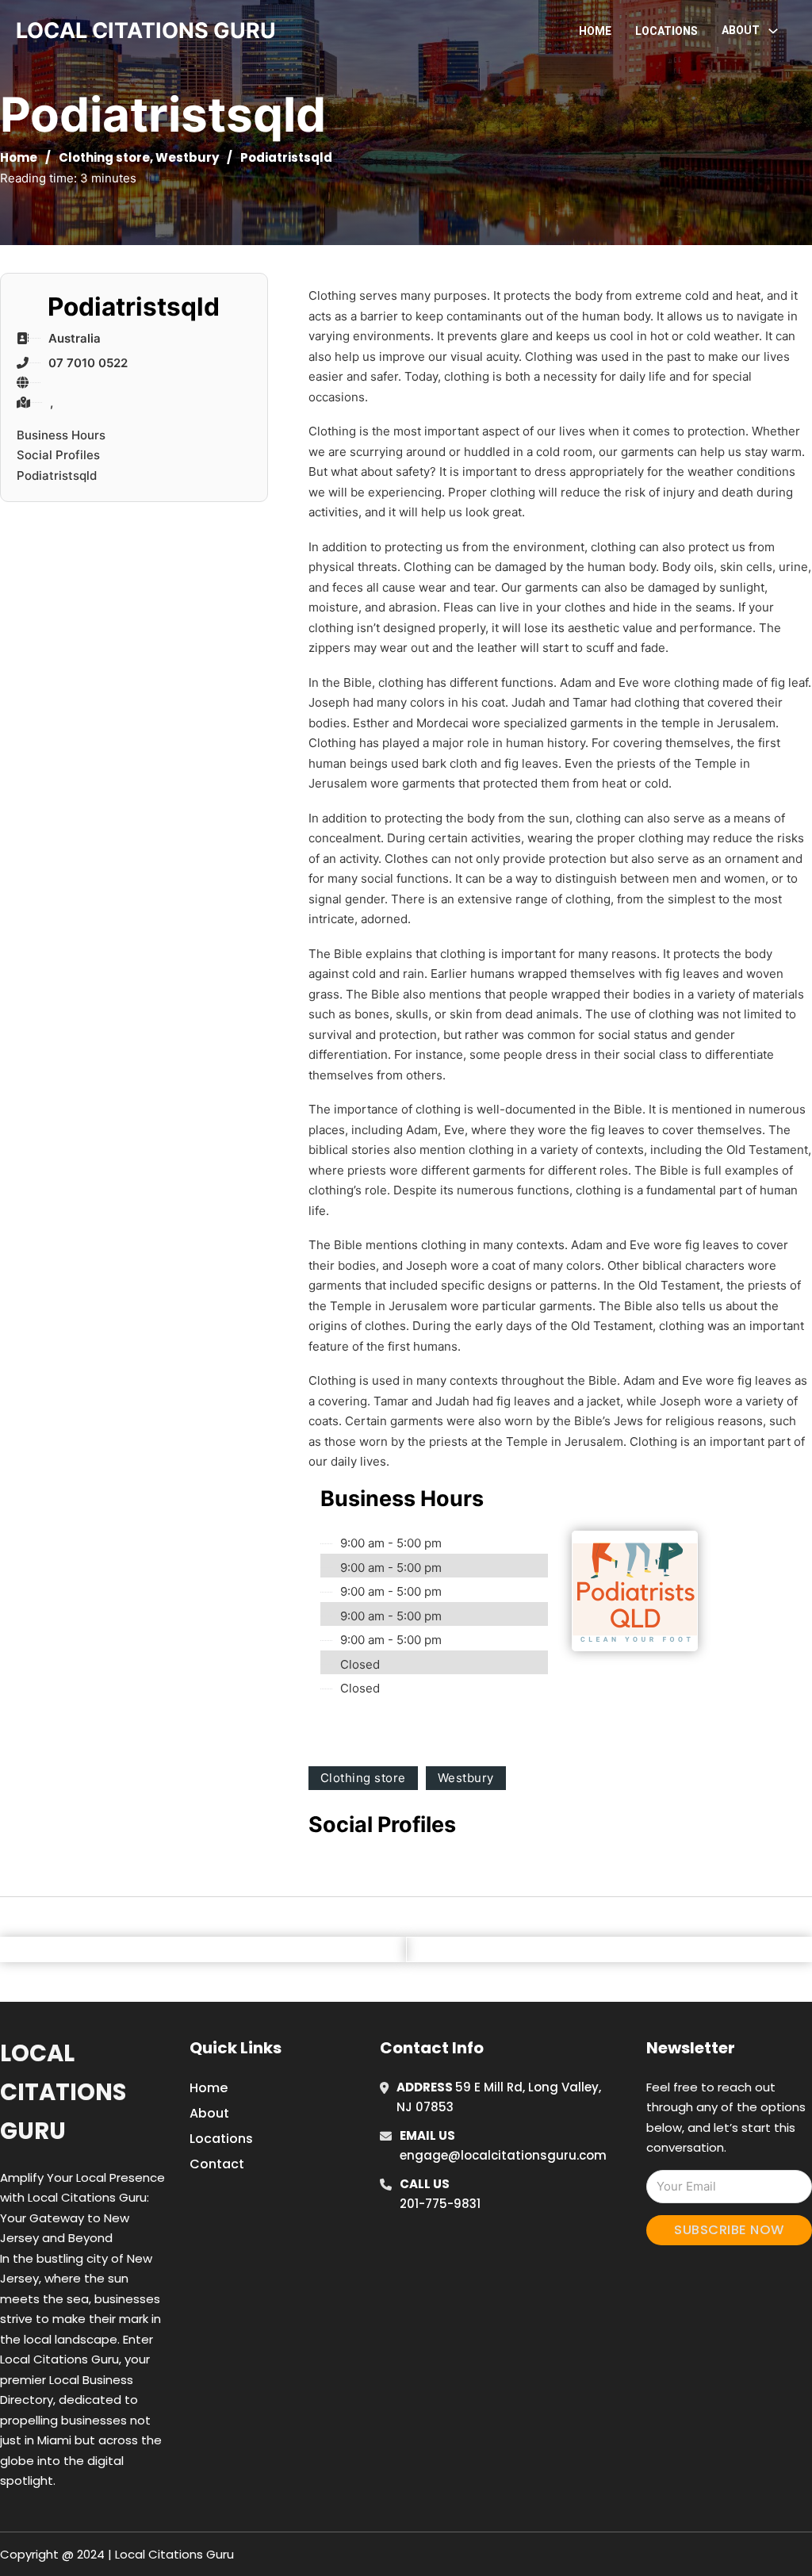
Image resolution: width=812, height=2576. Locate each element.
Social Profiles (58, 455)
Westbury (187, 157)
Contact (217, 2164)
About (209, 2113)
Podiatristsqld (57, 475)
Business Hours (61, 435)
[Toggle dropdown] (773, 31)
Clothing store (104, 157)
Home (595, 31)
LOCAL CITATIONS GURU (146, 31)
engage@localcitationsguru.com (503, 2155)
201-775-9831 (440, 2204)
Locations (666, 31)
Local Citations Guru (63, 2093)
